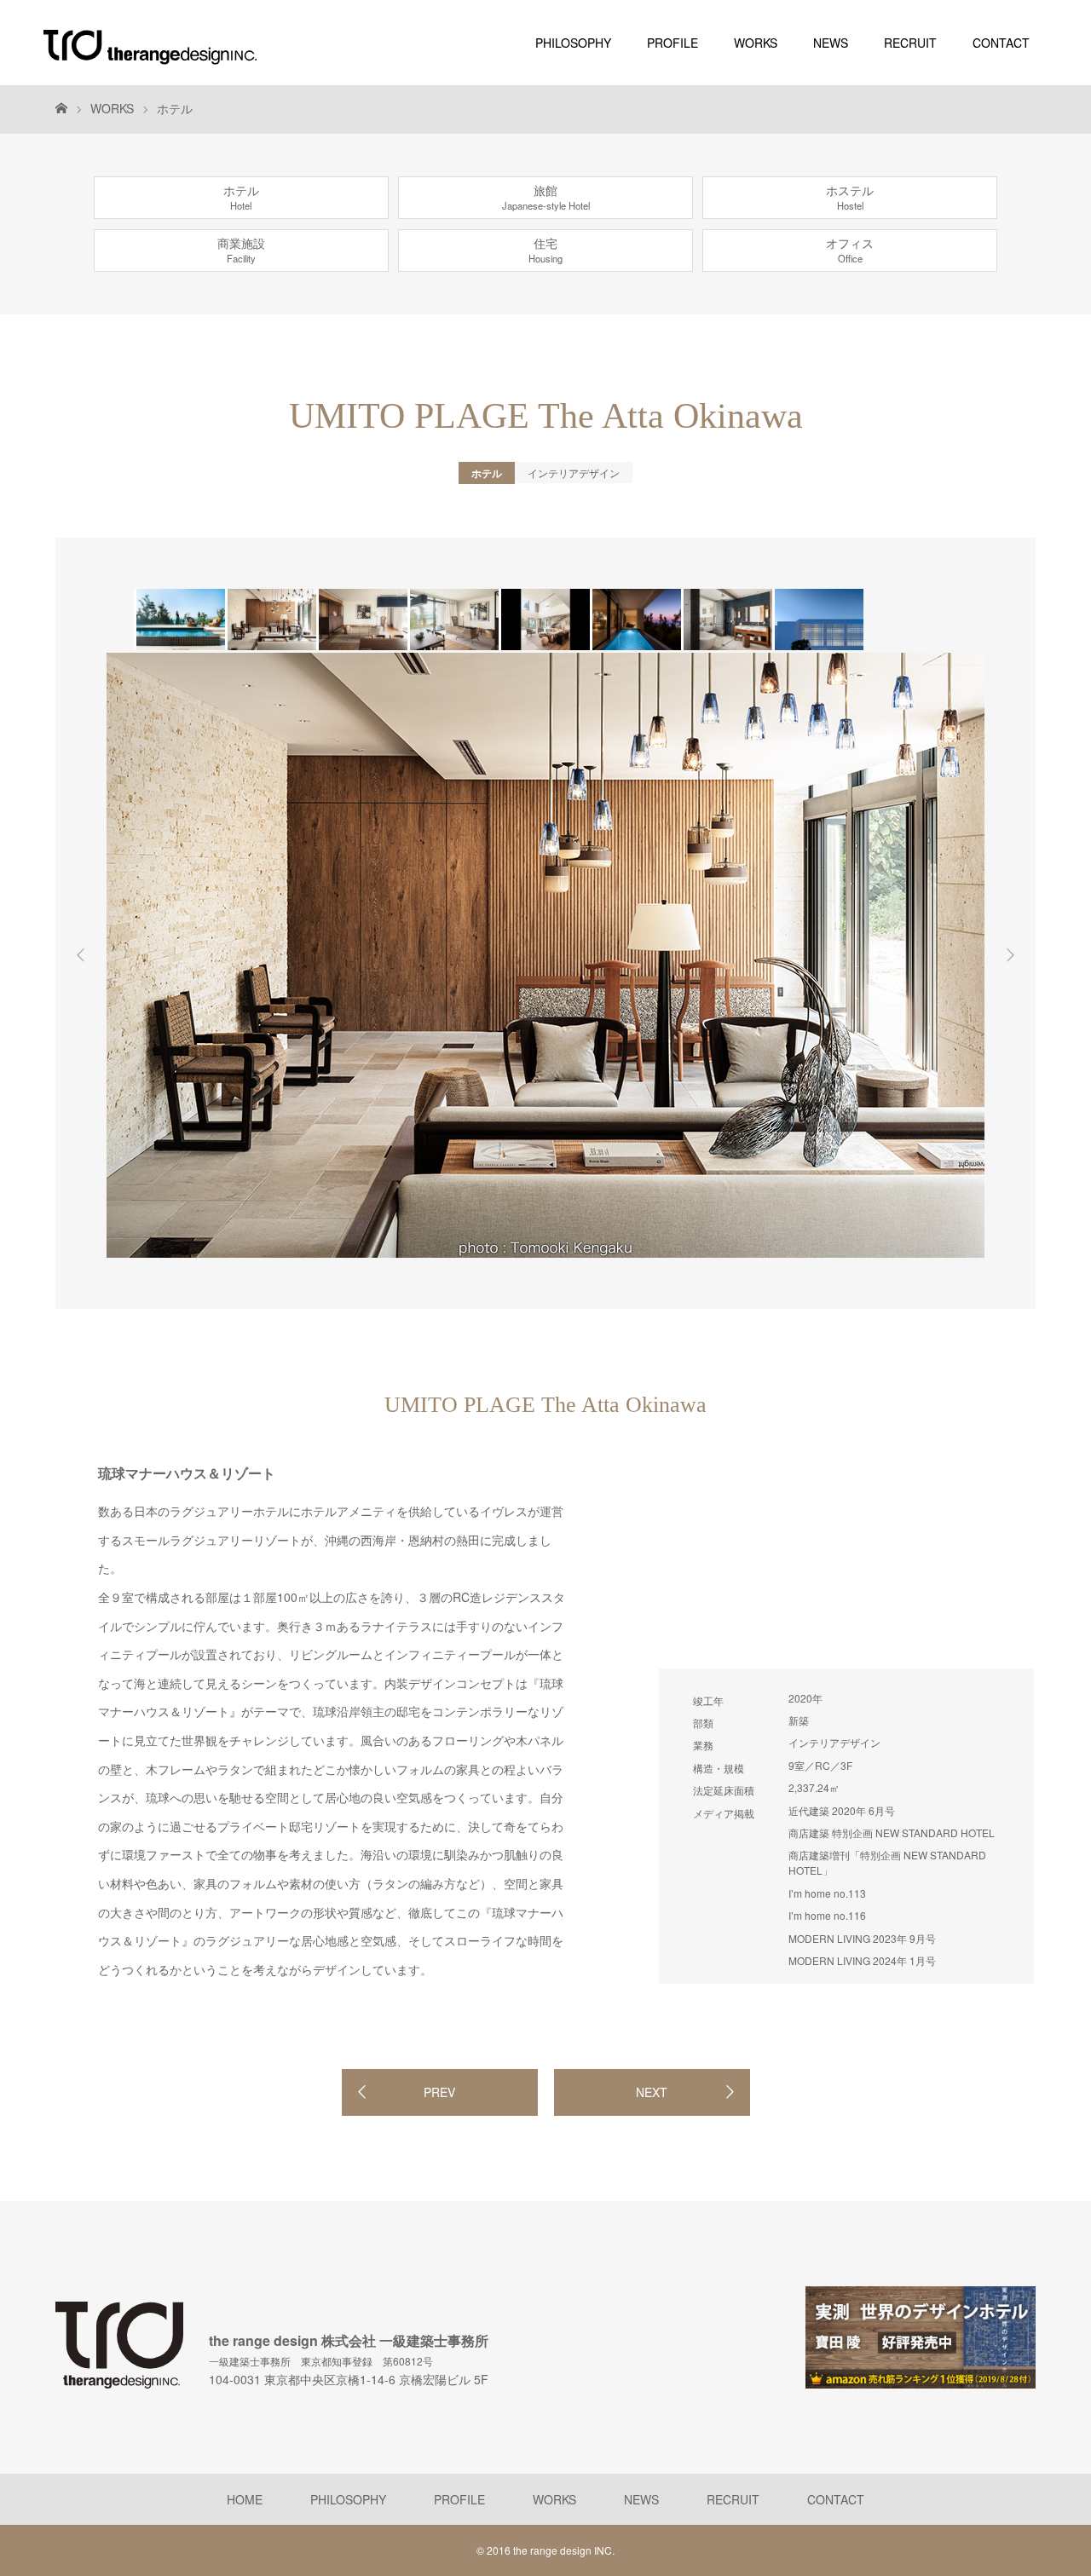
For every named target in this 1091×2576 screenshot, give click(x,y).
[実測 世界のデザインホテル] (921, 2381)
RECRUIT (910, 43)
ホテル (175, 108)
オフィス (850, 250)
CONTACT (1001, 43)
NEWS (831, 43)
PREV (439, 2092)
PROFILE (672, 43)
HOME (245, 2499)
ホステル (850, 197)
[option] (179, 620)
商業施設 (241, 250)
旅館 (546, 197)
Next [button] (1010, 955)
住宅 (545, 250)
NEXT (652, 2092)
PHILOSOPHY (573, 43)
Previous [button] (81, 955)
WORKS (756, 43)
